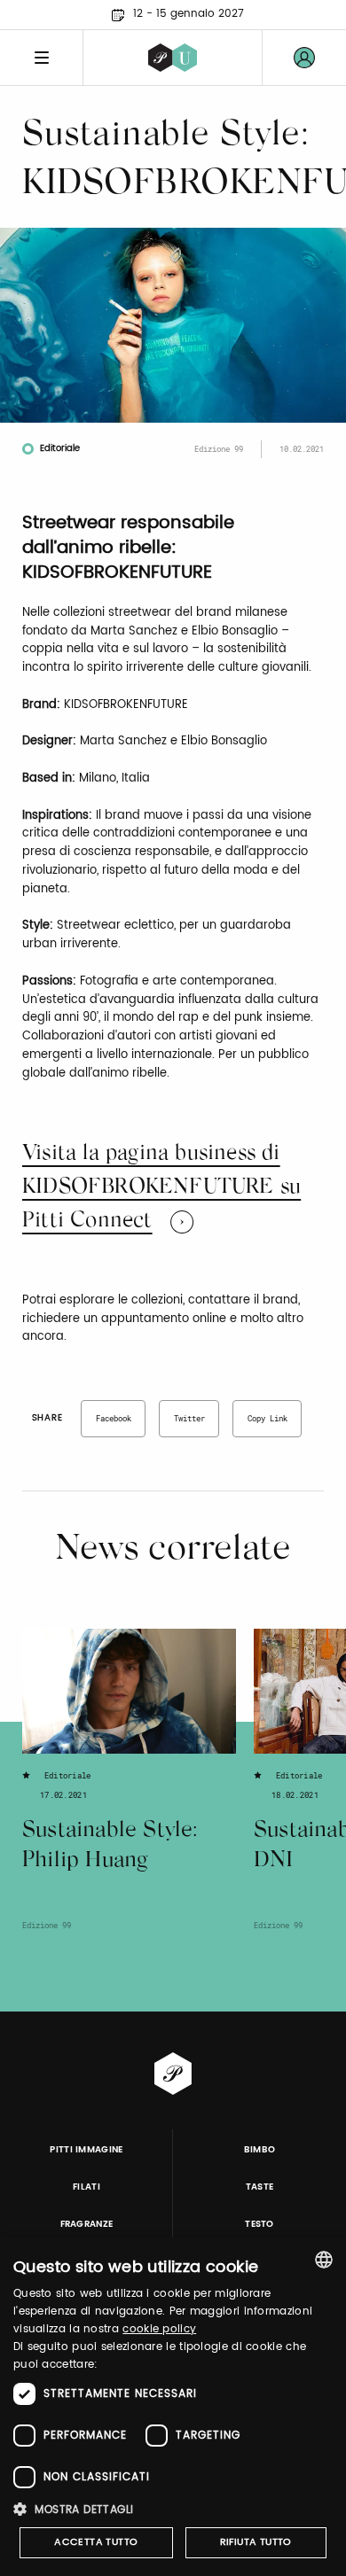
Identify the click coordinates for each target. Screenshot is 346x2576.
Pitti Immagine (86, 2150)
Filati (86, 2187)
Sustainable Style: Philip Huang (110, 1847)
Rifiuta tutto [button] (256, 2542)
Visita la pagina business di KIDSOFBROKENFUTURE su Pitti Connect (161, 1188)
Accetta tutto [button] (96, 2542)
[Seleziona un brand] (173, 58)
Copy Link (267, 1418)
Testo (259, 2224)
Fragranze (87, 2224)
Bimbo (260, 2150)
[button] (173, 2509)
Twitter (189, 1418)
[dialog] (173, 2407)
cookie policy (159, 2329)
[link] (304, 58)
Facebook (114, 1418)
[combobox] (324, 2260)
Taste (260, 2187)
